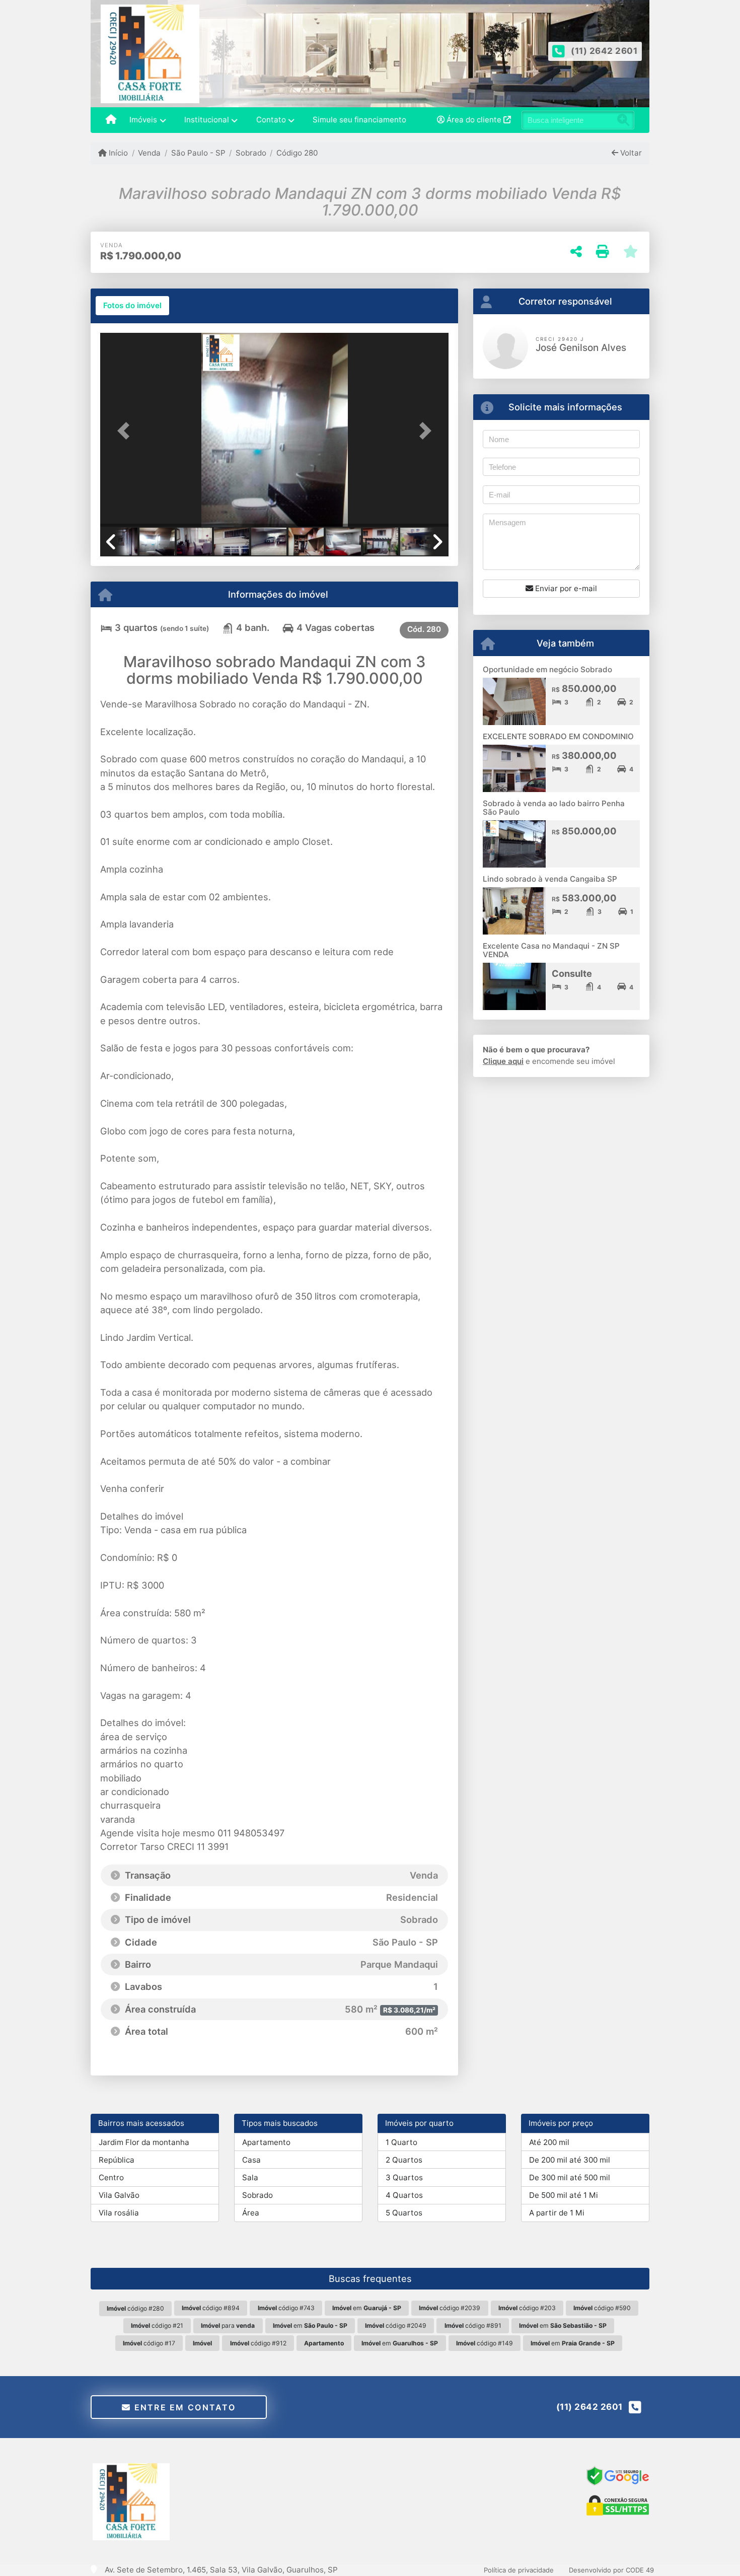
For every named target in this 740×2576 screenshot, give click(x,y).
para (228, 2325)
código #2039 (450, 2308)
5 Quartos (404, 2213)
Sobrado (251, 153)
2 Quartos (404, 2160)
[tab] (132, 306)
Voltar (630, 153)
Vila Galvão (119, 2195)
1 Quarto (401, 2142)
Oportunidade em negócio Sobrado (547, 669)
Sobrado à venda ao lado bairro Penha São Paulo (554, 808)
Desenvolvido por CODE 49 (611, 2570)
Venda (149, 153)
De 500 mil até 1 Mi (564, 2195)
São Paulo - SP (198, 153)
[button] (126, 431)
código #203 (527, 2308)
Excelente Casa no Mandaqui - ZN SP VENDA (551, 950)
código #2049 (396, 2325)
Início (117, 153)
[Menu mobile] (111, 120)
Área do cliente (474, 120)
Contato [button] (271, 120)
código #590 (602, 2308)
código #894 (211, 2308)
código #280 (135, 2308)
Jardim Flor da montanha (144, 2142)
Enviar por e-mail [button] (565, 588)
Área (251, 2213)
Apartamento (266, 2142)
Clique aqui (503, 1061)
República (117, 2160)
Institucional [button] (207, 120)
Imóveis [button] (143, 120)
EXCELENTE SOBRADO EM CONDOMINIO (558, 736)
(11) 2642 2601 (604, 51)
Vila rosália (119, 2213)
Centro (111, 2177)
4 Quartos (404, 2195)
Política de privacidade (519, 2570)
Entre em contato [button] (183, 2407)
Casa (251, 2160)
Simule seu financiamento (359, 120)
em (367, 2308)
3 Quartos (404, 2177)
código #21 (157, 2325)
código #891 (473, 2325)
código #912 (258, 2343)
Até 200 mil (549, 2142)
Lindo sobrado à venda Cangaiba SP (550, 879)
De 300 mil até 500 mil (570, 2177)
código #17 (149, 2343)
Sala (250, 2177)
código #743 (286, 2308)
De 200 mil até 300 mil (570, 2160)
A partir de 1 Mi (557, 2213)
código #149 (485, 2343)
